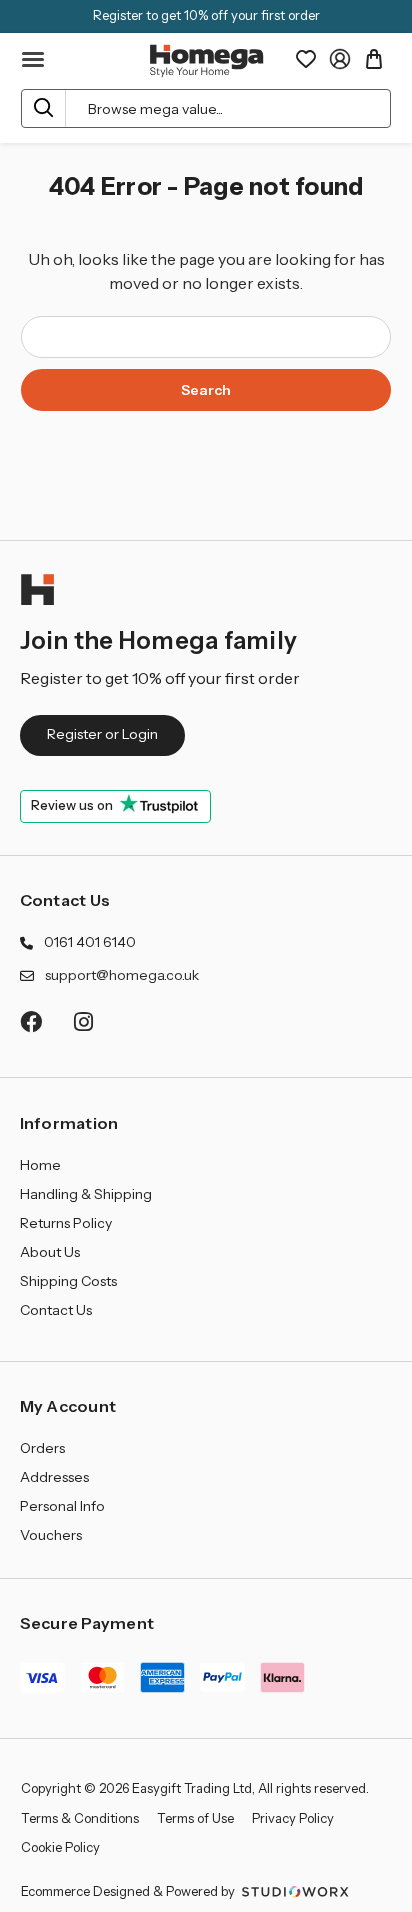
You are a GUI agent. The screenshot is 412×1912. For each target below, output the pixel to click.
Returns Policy (66, 1223)
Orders (42, 1448)
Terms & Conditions (80, 1818)
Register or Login (102, 734)
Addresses (54, 1477)
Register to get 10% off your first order (206, 15)
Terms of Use (195, 1818)
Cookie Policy (60, 1847)
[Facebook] (30, 1021)
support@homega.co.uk (122, 975)
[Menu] (34, 60)
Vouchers (51, 1535)
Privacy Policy (293, 1818)
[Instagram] (84, 1021)
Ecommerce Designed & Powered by (129, 1891)
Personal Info (62, 1506)
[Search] (44, 108)
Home (40, 1165)
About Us (50, 1252)
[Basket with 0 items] (374, 59)
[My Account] (340, 59)
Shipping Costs (68, 1281)
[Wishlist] (306, 59)
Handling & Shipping (86, 1194)
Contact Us (65, 900)
